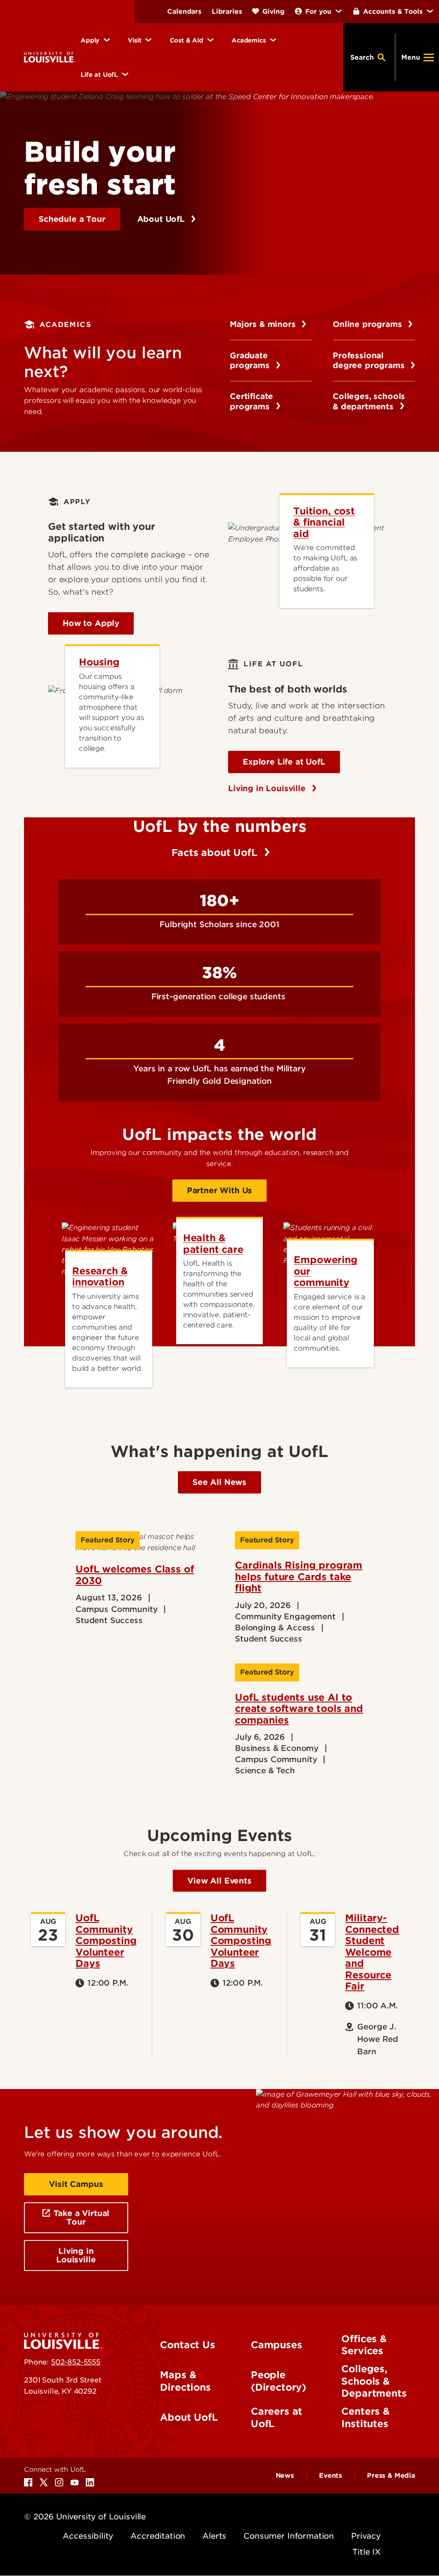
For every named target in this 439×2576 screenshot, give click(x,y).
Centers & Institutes (365, 2417)
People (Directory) (278, 2381)
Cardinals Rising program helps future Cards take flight (299, 1577)
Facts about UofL (216, 853)
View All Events (219, 1881)
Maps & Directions (185, 2381)
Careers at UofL (277, 2417)
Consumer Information (289, 2536)
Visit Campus (76, 2184)
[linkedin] (90, 2482)
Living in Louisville (268, 788)
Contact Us (187, 2345)
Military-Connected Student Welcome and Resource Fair (372, 1952)
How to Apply (91, 623)
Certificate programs (251, 401)
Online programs (368, 324)
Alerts (214, 2536)
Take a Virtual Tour (81, 2218)
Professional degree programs (370, 361)
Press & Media (391, 2476)
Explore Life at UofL (284, 762)
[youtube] (75, 2482)
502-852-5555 (76, 2362)
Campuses (277, 2345)
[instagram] (59, 2482)
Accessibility (88, 2536)
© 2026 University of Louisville (85, 2517)
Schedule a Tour (72, 219)
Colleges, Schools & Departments (374, 2381)
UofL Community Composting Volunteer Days (106, 1941)
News (285, 2476)
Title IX (367, 2552)
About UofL (162, 219)
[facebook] (28, 2482)
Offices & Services (364, 2345)
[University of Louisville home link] (50, 57)
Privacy (366, 2536)
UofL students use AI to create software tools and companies (299, 1709)
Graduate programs (251, 361)
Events (331, 2476)
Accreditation (158, 2536)
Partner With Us (220, 1190)
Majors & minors (264, 324)
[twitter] (44, 2482)
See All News (219, 1482)
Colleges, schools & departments (369, 401)
